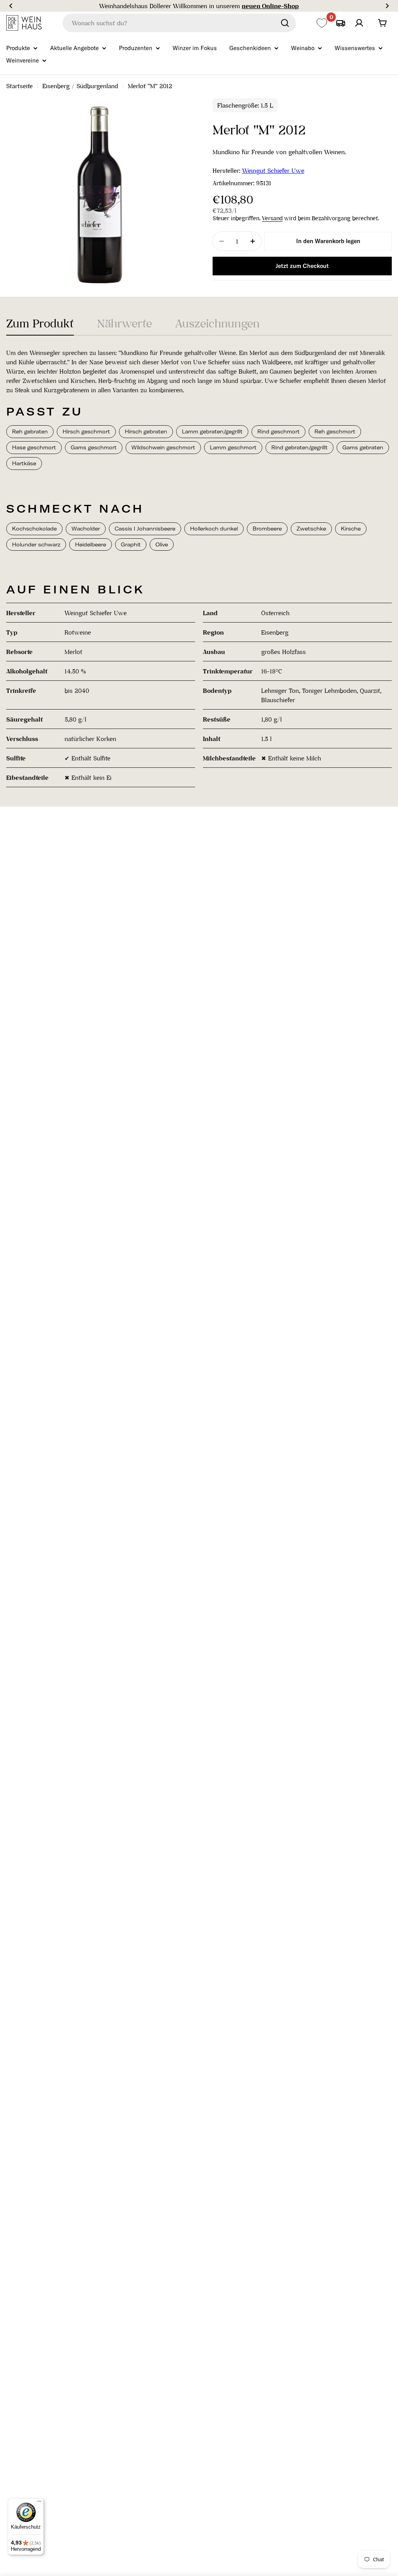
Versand (272, 218)
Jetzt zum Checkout (302, 266)
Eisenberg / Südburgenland (80, 86)
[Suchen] (285, 23)
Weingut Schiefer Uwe (273, 170)
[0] (322, 23)
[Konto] (359, 23)
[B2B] (340, 23)
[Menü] (39, 2503)
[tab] (40, 326)
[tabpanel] (199, 568)
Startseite (19, 86)
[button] (11, 6)
